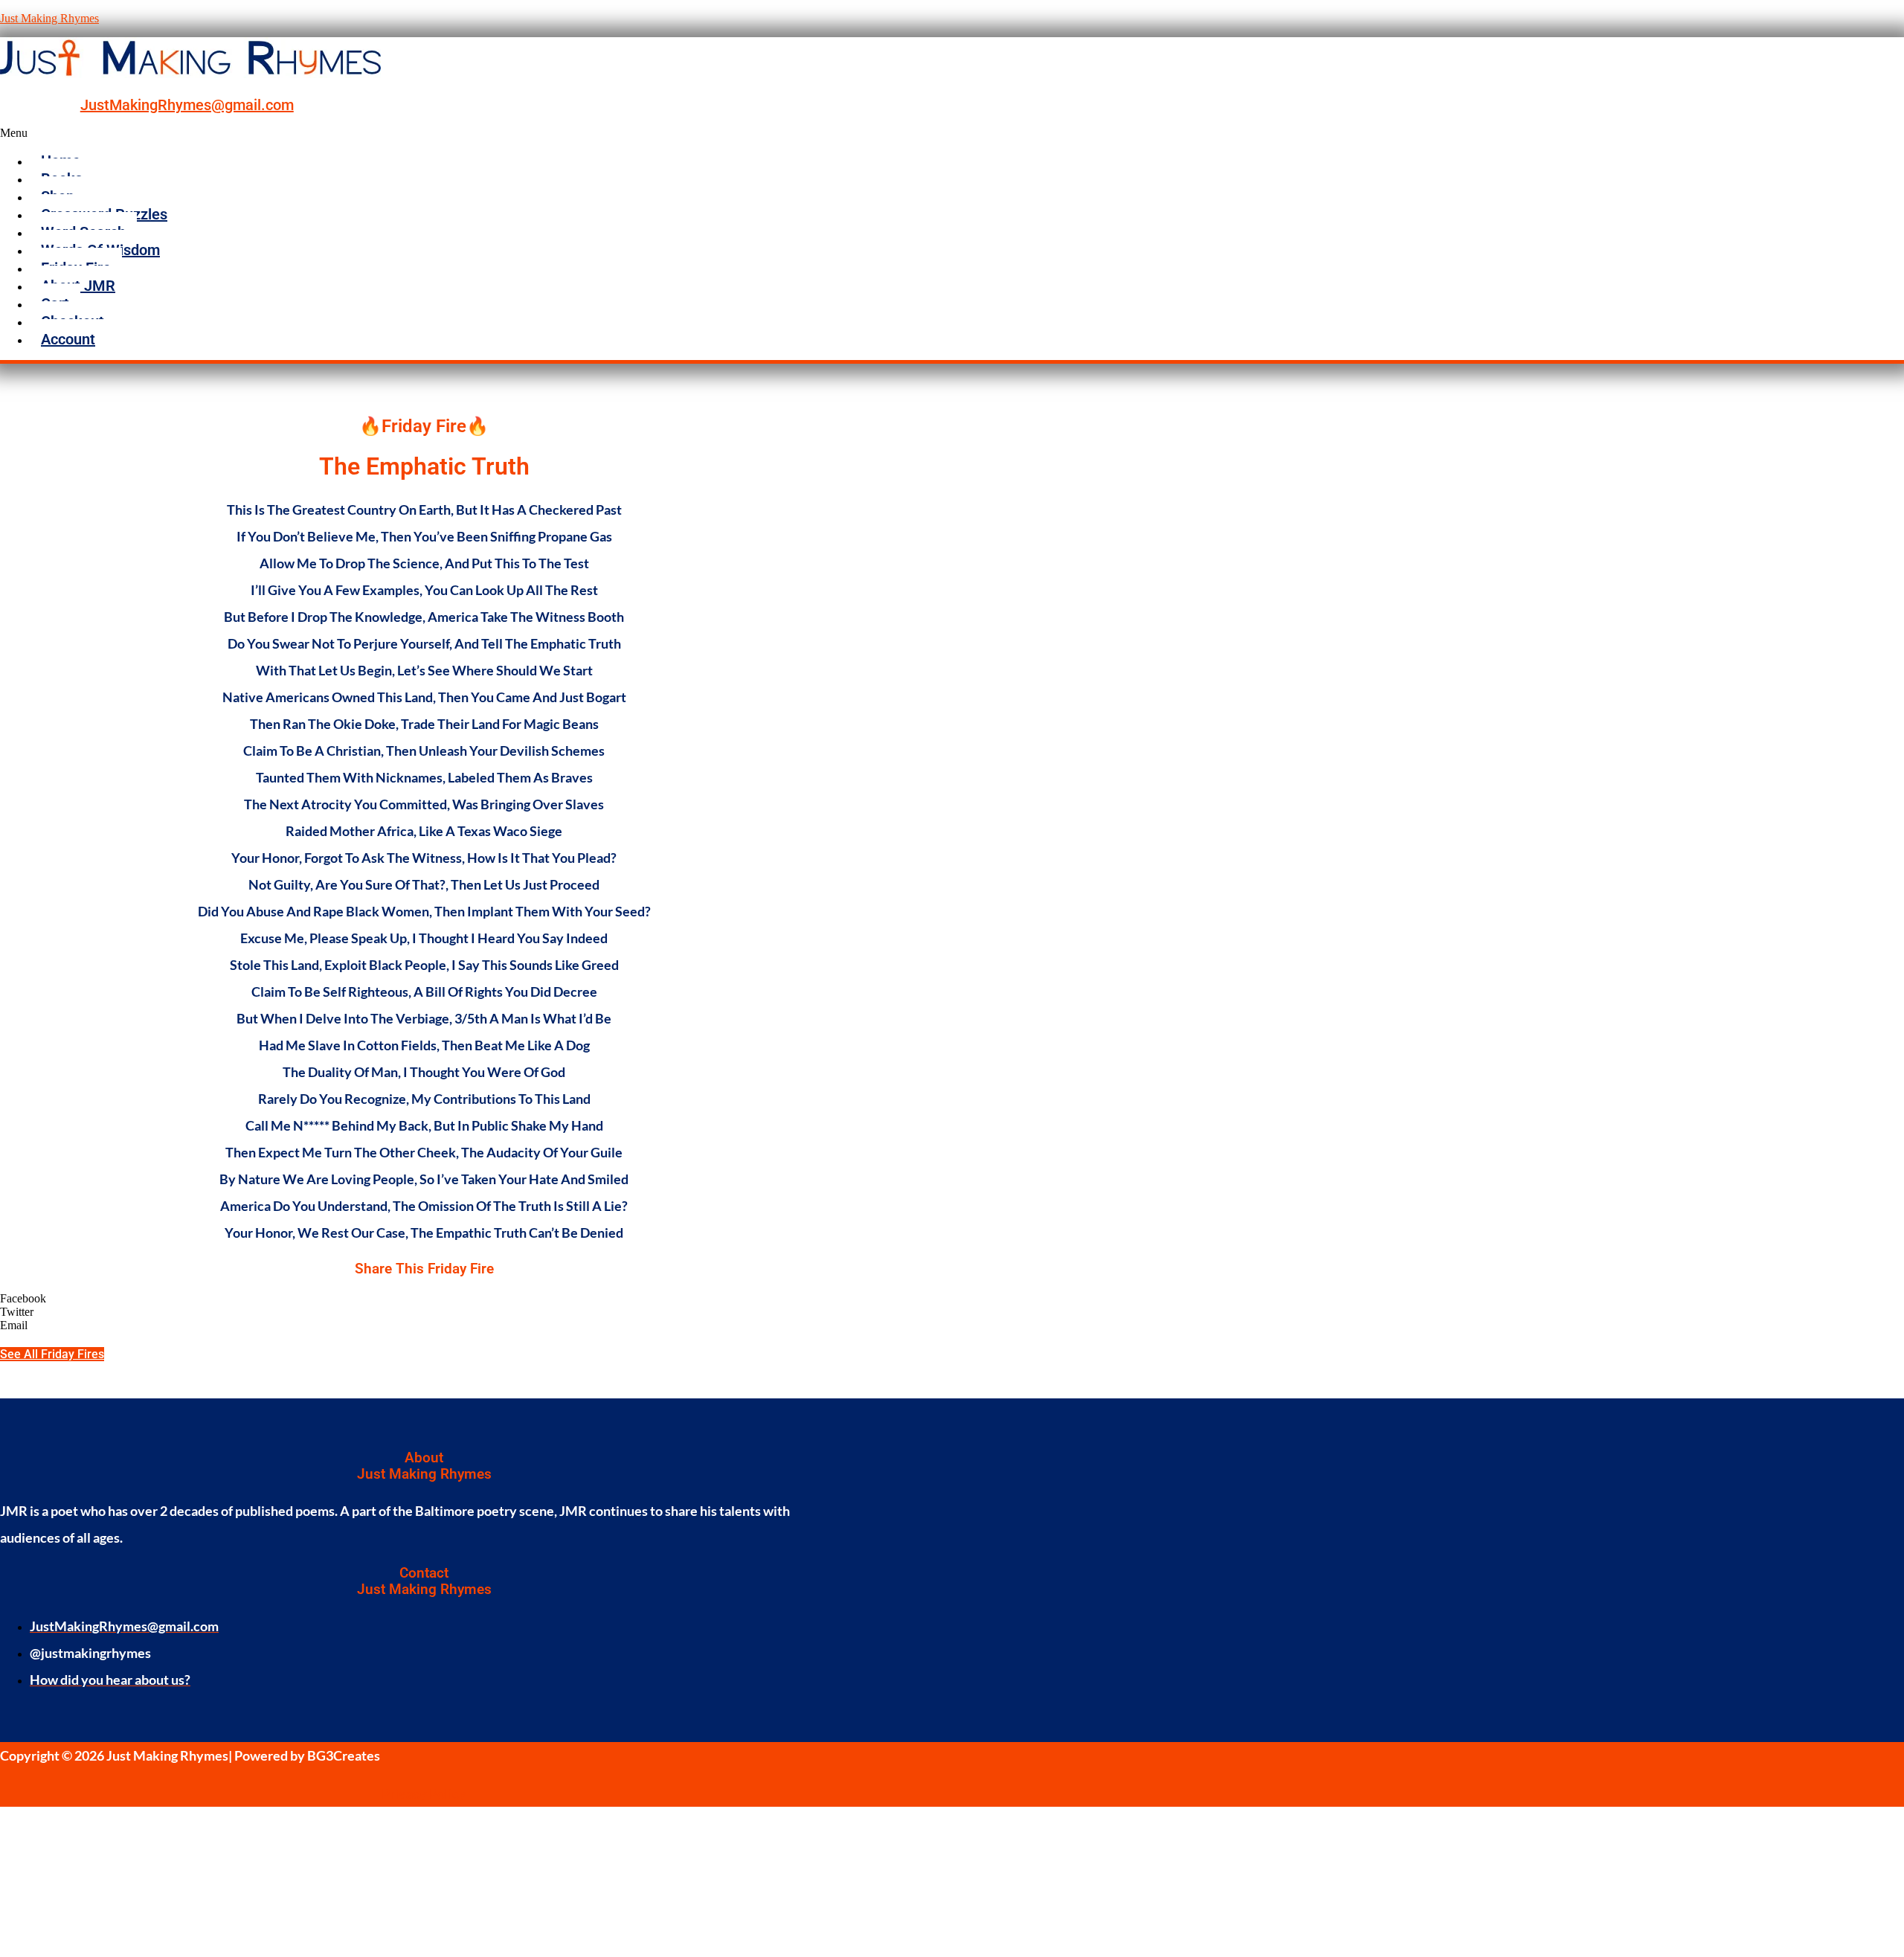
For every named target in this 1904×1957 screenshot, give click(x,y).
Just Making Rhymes (49, 18)
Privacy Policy (424, 1793)
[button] (762, 133)
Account (68, 339)
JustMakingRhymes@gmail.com (187, 105)
